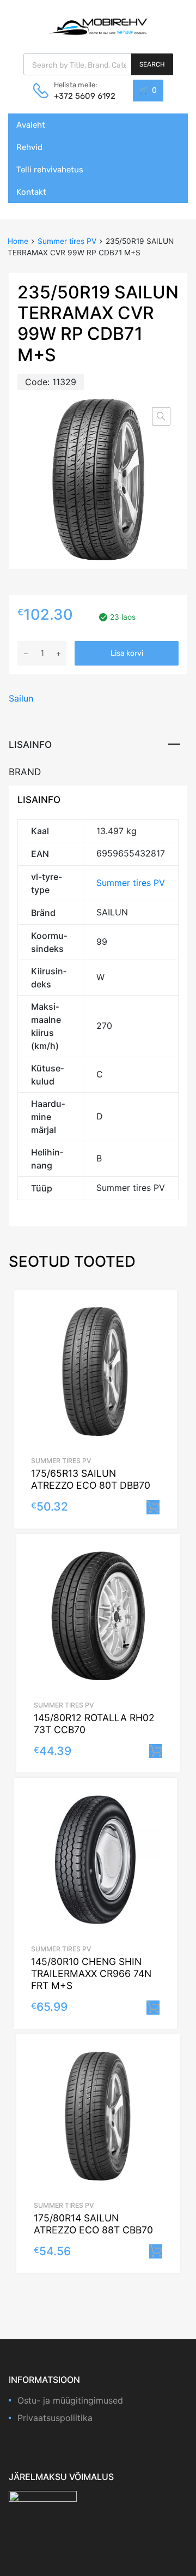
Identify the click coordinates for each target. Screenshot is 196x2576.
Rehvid (29, 147)
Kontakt (31, 192)
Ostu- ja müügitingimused (70, 2400)
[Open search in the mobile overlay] (98, 64)
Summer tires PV (67, 241)
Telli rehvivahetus (50, 170)
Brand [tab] (25, 772)
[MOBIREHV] (98, 26)
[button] (161, 416)
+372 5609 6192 (81, 96)
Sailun (21, 698)
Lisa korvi (127, 653)
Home (18, 241)
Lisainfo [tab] (30, 744)
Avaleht (31, 125)
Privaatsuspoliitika (55, 2418)
